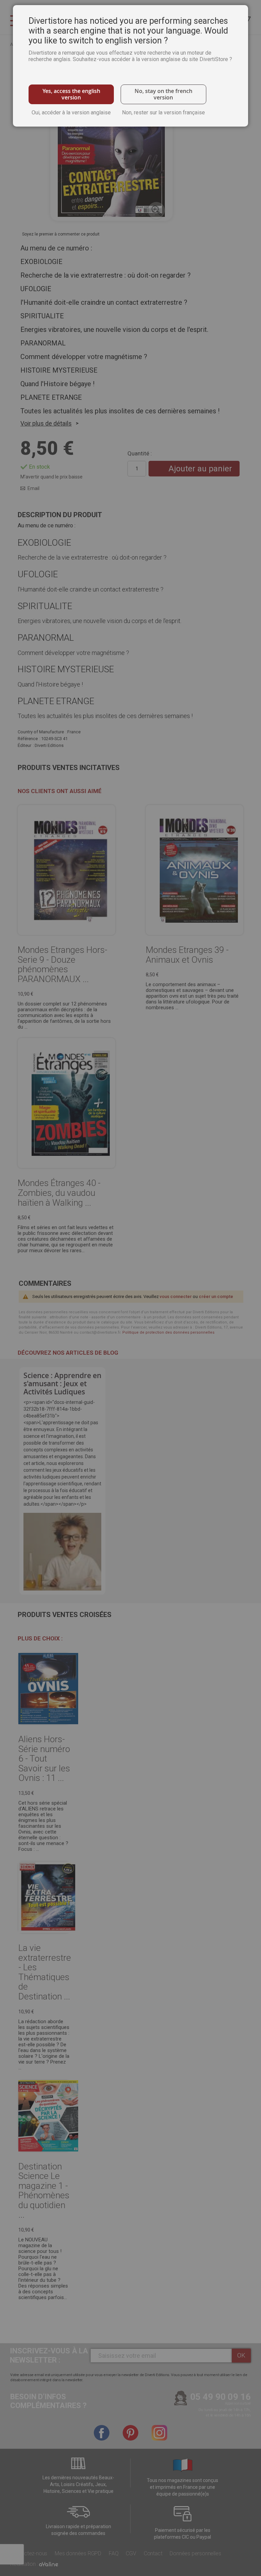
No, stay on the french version (163, 94)
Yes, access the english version (71, 94)
